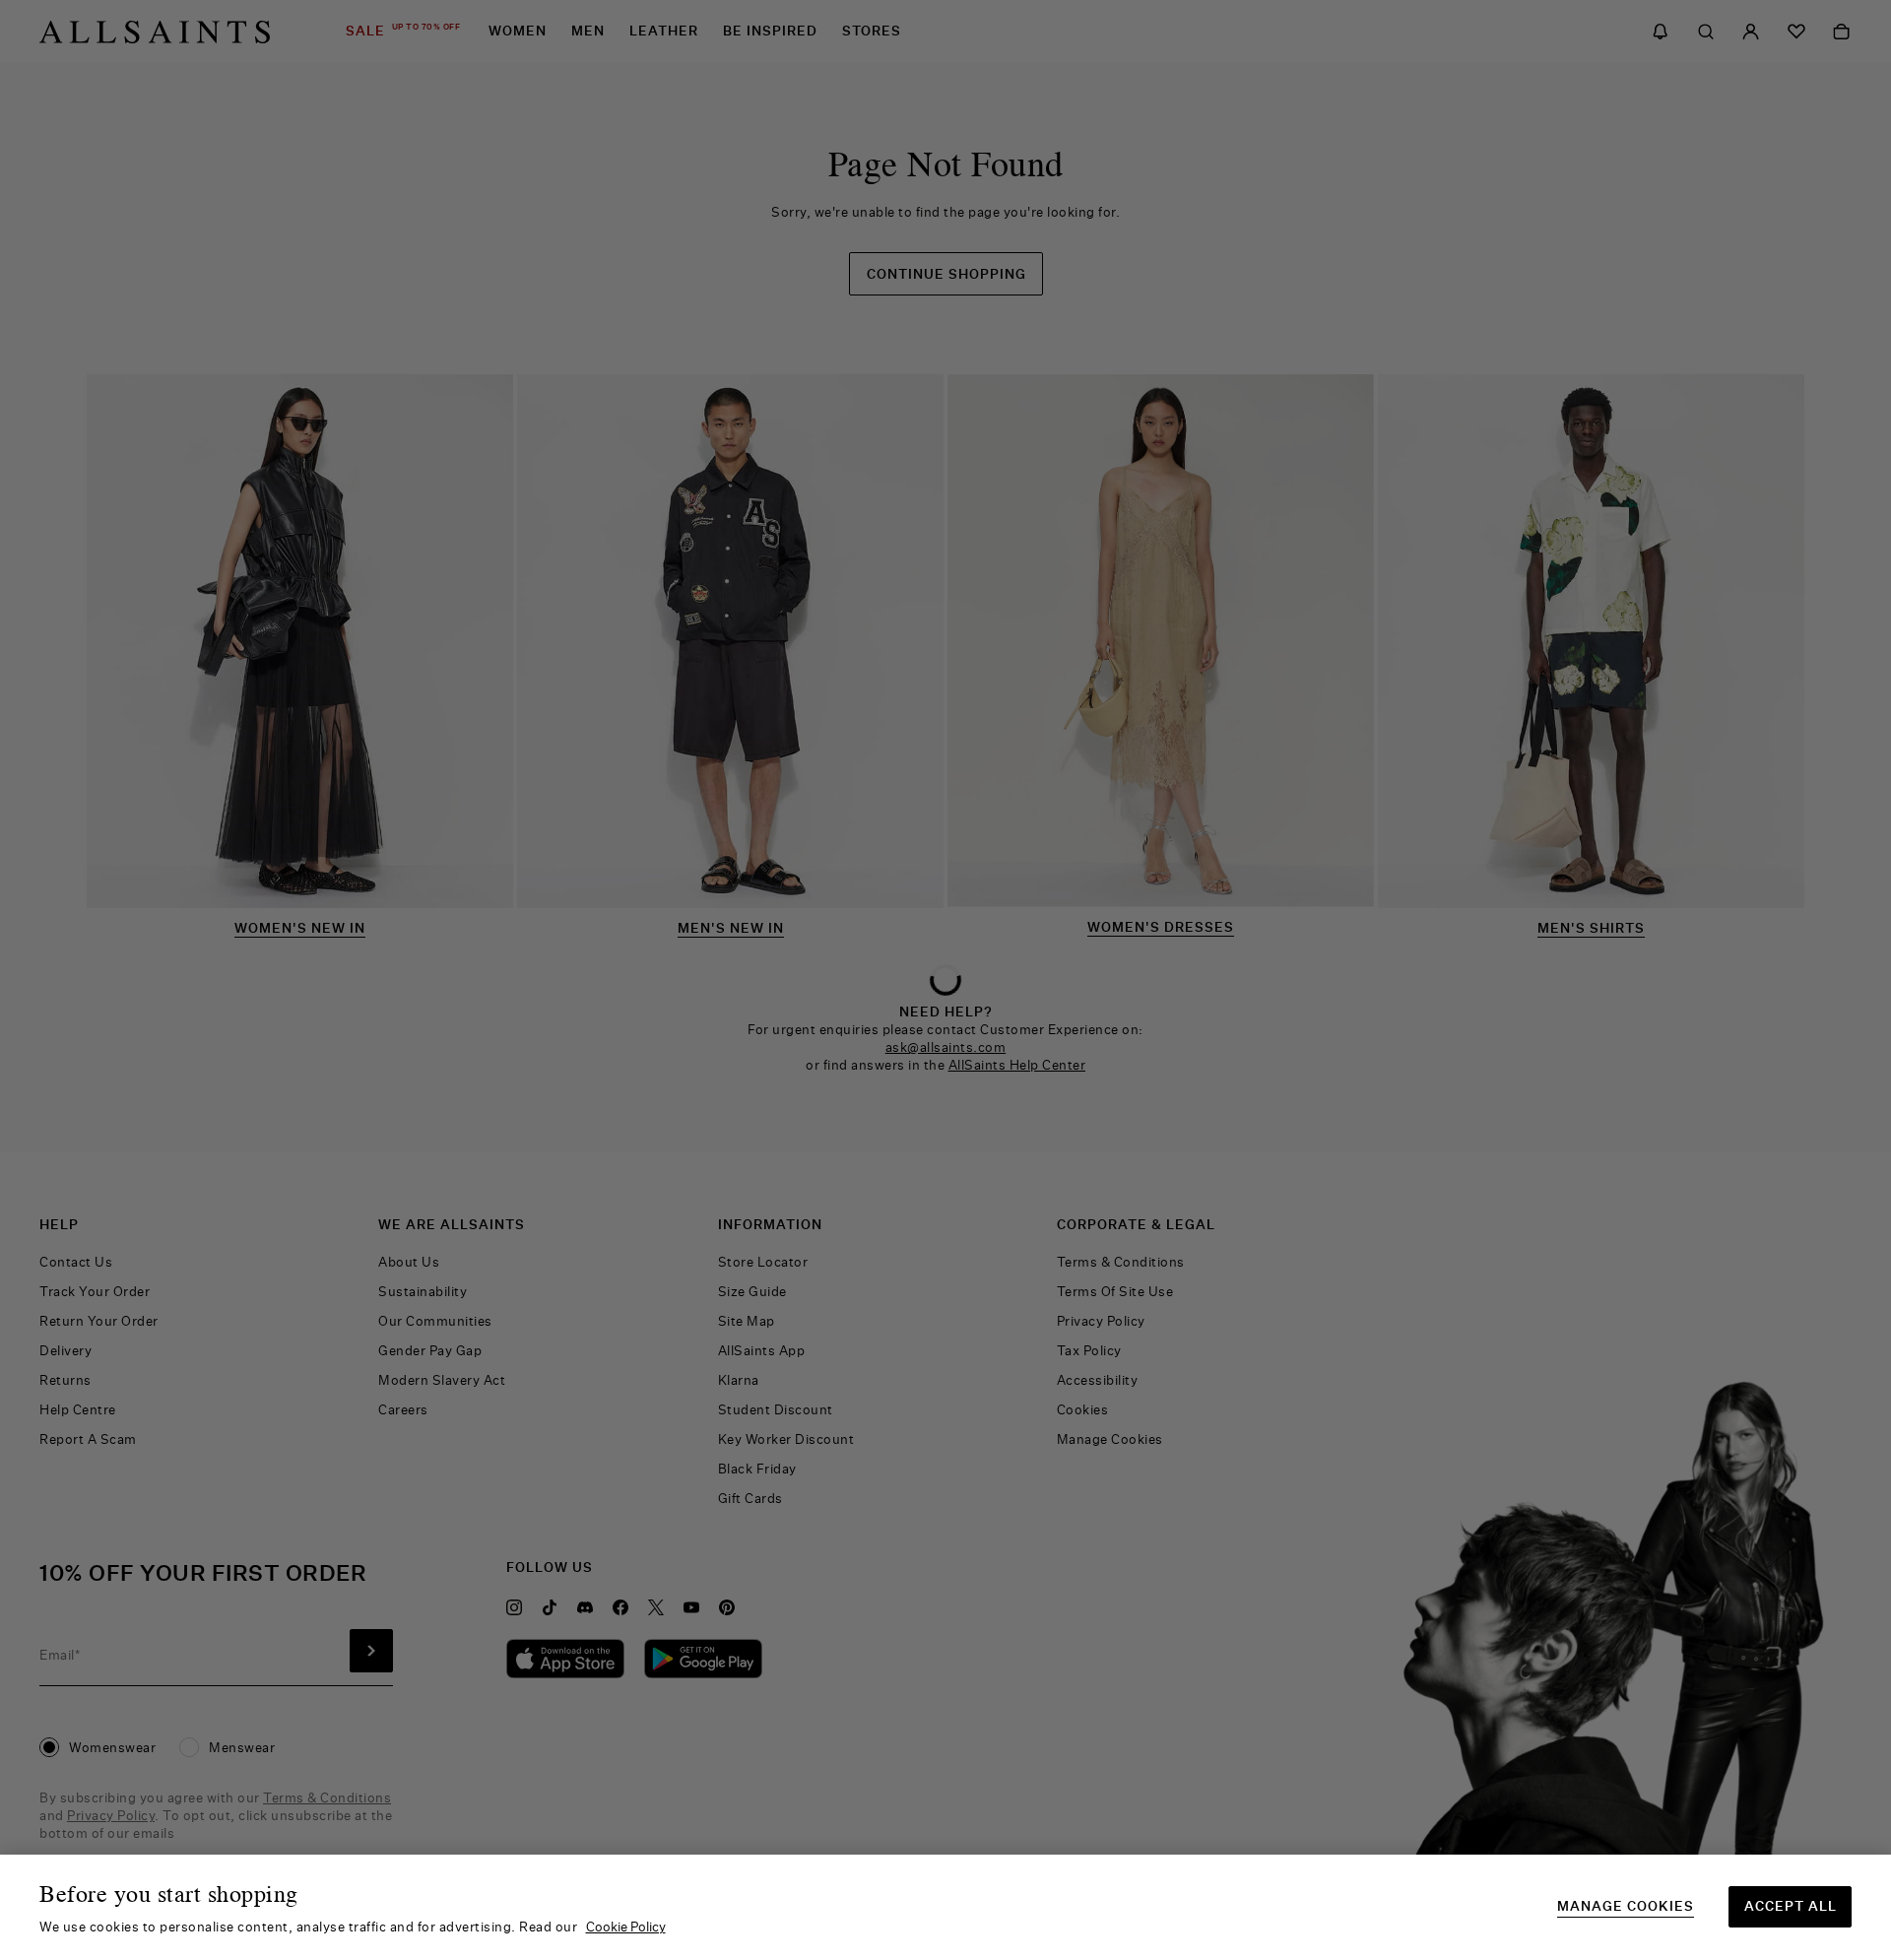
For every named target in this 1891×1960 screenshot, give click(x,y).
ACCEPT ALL (1791, 1906)
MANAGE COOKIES (1626, 1906)
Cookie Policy (626, 1927)
